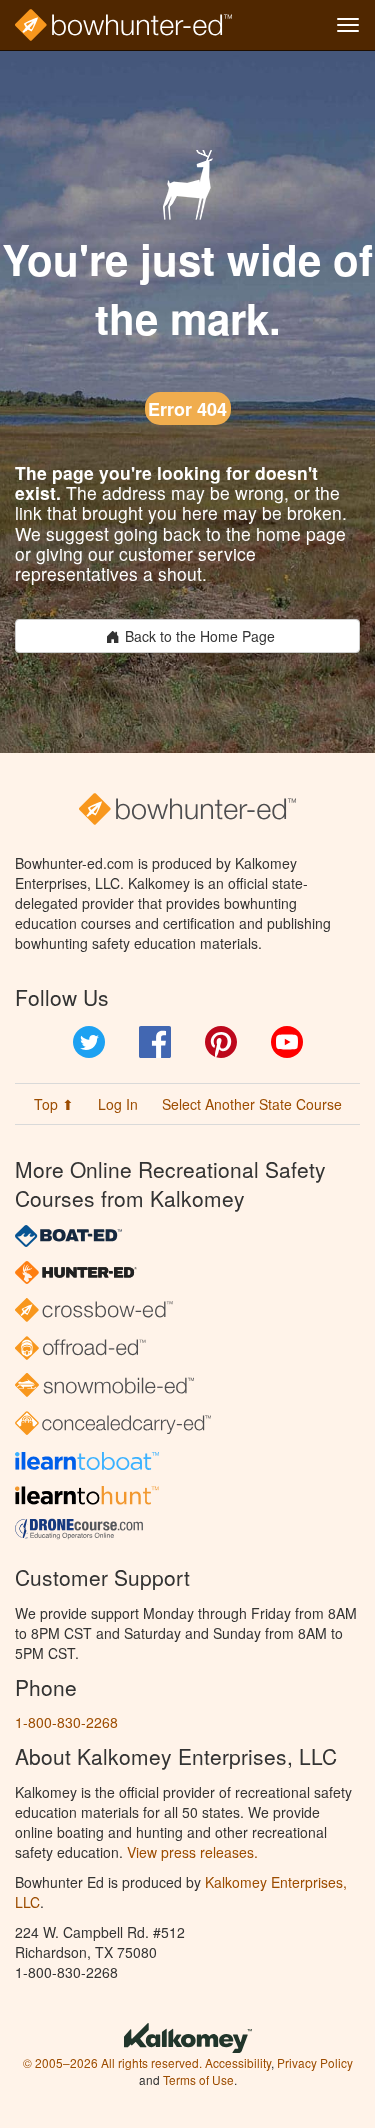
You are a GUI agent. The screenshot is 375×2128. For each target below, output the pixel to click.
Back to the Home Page (200, 636)
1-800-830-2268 (66, 1722)
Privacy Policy (315, 2062)
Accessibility (238, 2062)
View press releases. (192, 1852)
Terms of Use (198, 2079)
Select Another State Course (252, 1104)
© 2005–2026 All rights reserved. (112, 2062)
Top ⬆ (54, 1104)
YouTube (287, 1042)
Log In (118, 1104)
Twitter (89, 1042)
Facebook (155, 1042)
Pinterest (221, 1042)
